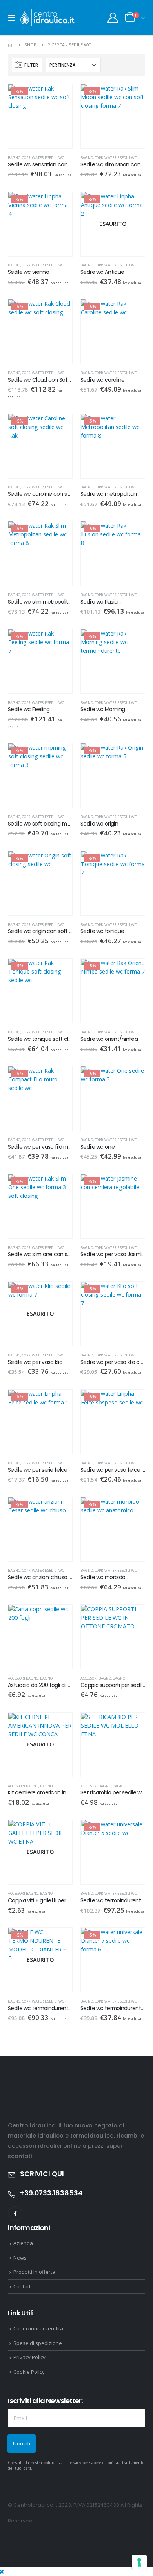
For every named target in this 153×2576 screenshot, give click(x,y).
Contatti (23, 2286)
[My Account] (113, 18)
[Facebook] (15, 2214)
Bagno (14, 158)
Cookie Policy (29, 2372)
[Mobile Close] (2, 2572)
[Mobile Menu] (14, 18)
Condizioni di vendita (38, 2328)
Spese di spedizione (38, 2343)
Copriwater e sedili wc (43, 158)
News (20, 2258)
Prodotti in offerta (34, 2272)
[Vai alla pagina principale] (11, 45)
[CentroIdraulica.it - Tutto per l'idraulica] (48, 18)
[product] (40, 1637)
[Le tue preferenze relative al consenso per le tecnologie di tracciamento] (139, 2562)
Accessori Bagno (23, 1678)
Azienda (23, 2243)
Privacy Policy (29, 2357)
